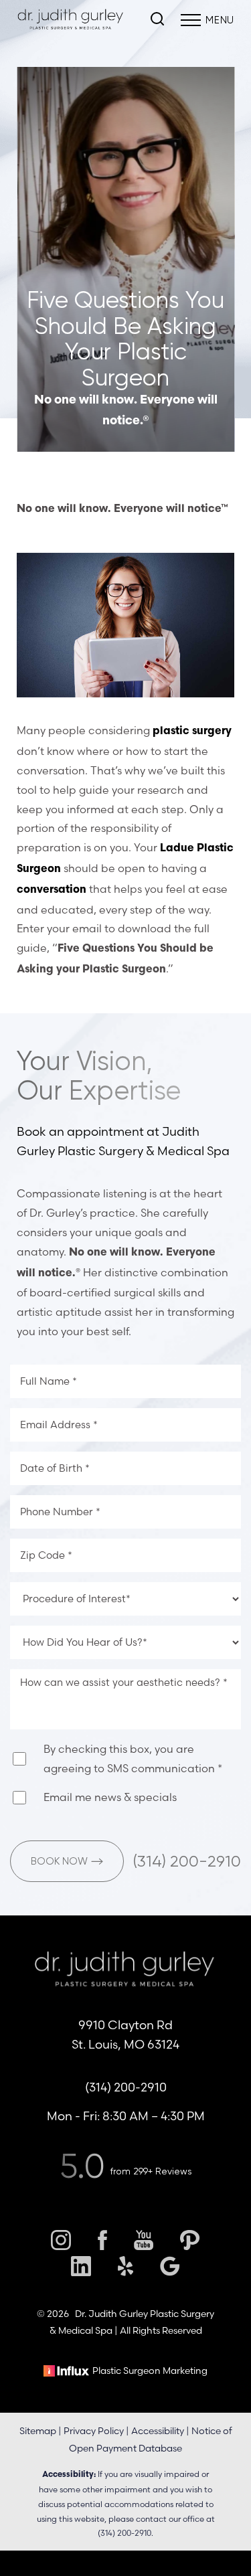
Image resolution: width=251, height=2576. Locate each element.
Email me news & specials (110, 1797)
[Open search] (157, 20)
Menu (220, 20)
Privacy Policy (94, 2431)
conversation (52, 890)
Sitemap (38, 2431)
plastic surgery (192, 732)
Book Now (59, 1861)
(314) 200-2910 (187, 1861)
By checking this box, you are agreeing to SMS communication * (133, 1758)
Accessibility (158, 2431)
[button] (191, 20)
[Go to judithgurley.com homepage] (71, 20)
